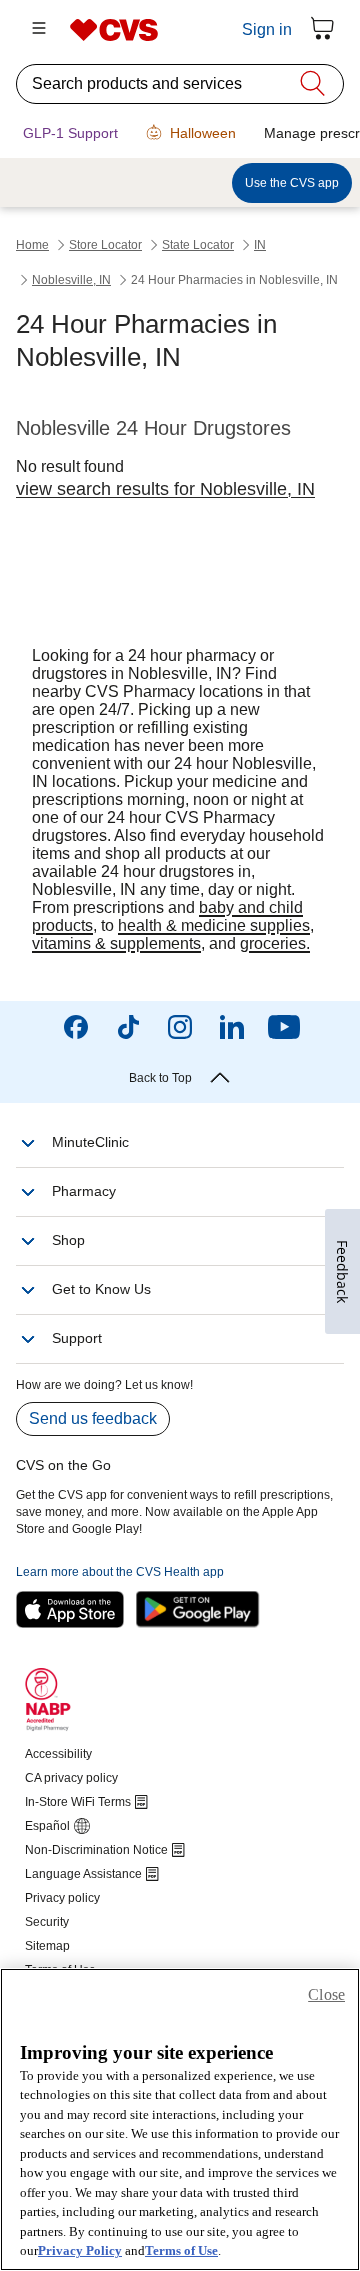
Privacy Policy (80, 2250)
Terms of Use (181, 2250)
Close (326, 1994)
